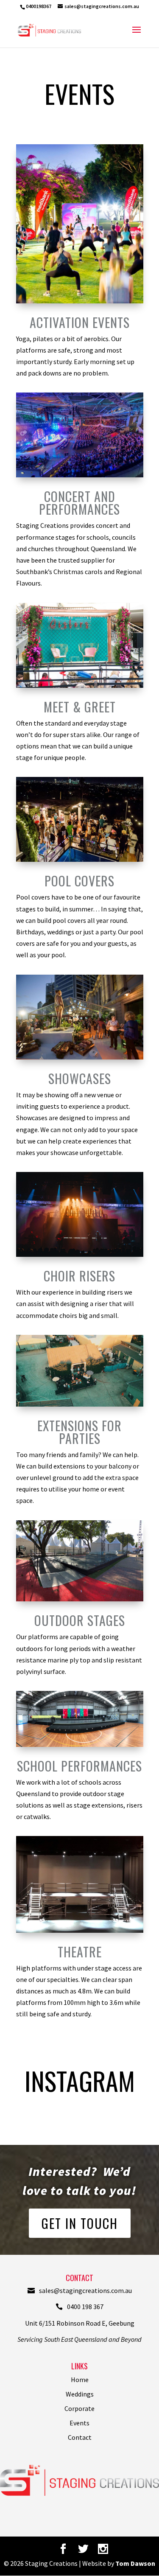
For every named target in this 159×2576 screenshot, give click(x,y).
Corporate (79, 2408)
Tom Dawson (135, 2563)
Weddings (80, 2394)
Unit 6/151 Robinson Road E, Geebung (80, 2323)
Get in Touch (80, 2223)
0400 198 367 (85, 2307)
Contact (80, 2437)
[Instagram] (103, 2549)
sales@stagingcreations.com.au (85, 2290)
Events (79, 2423)
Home (80, 2380)
